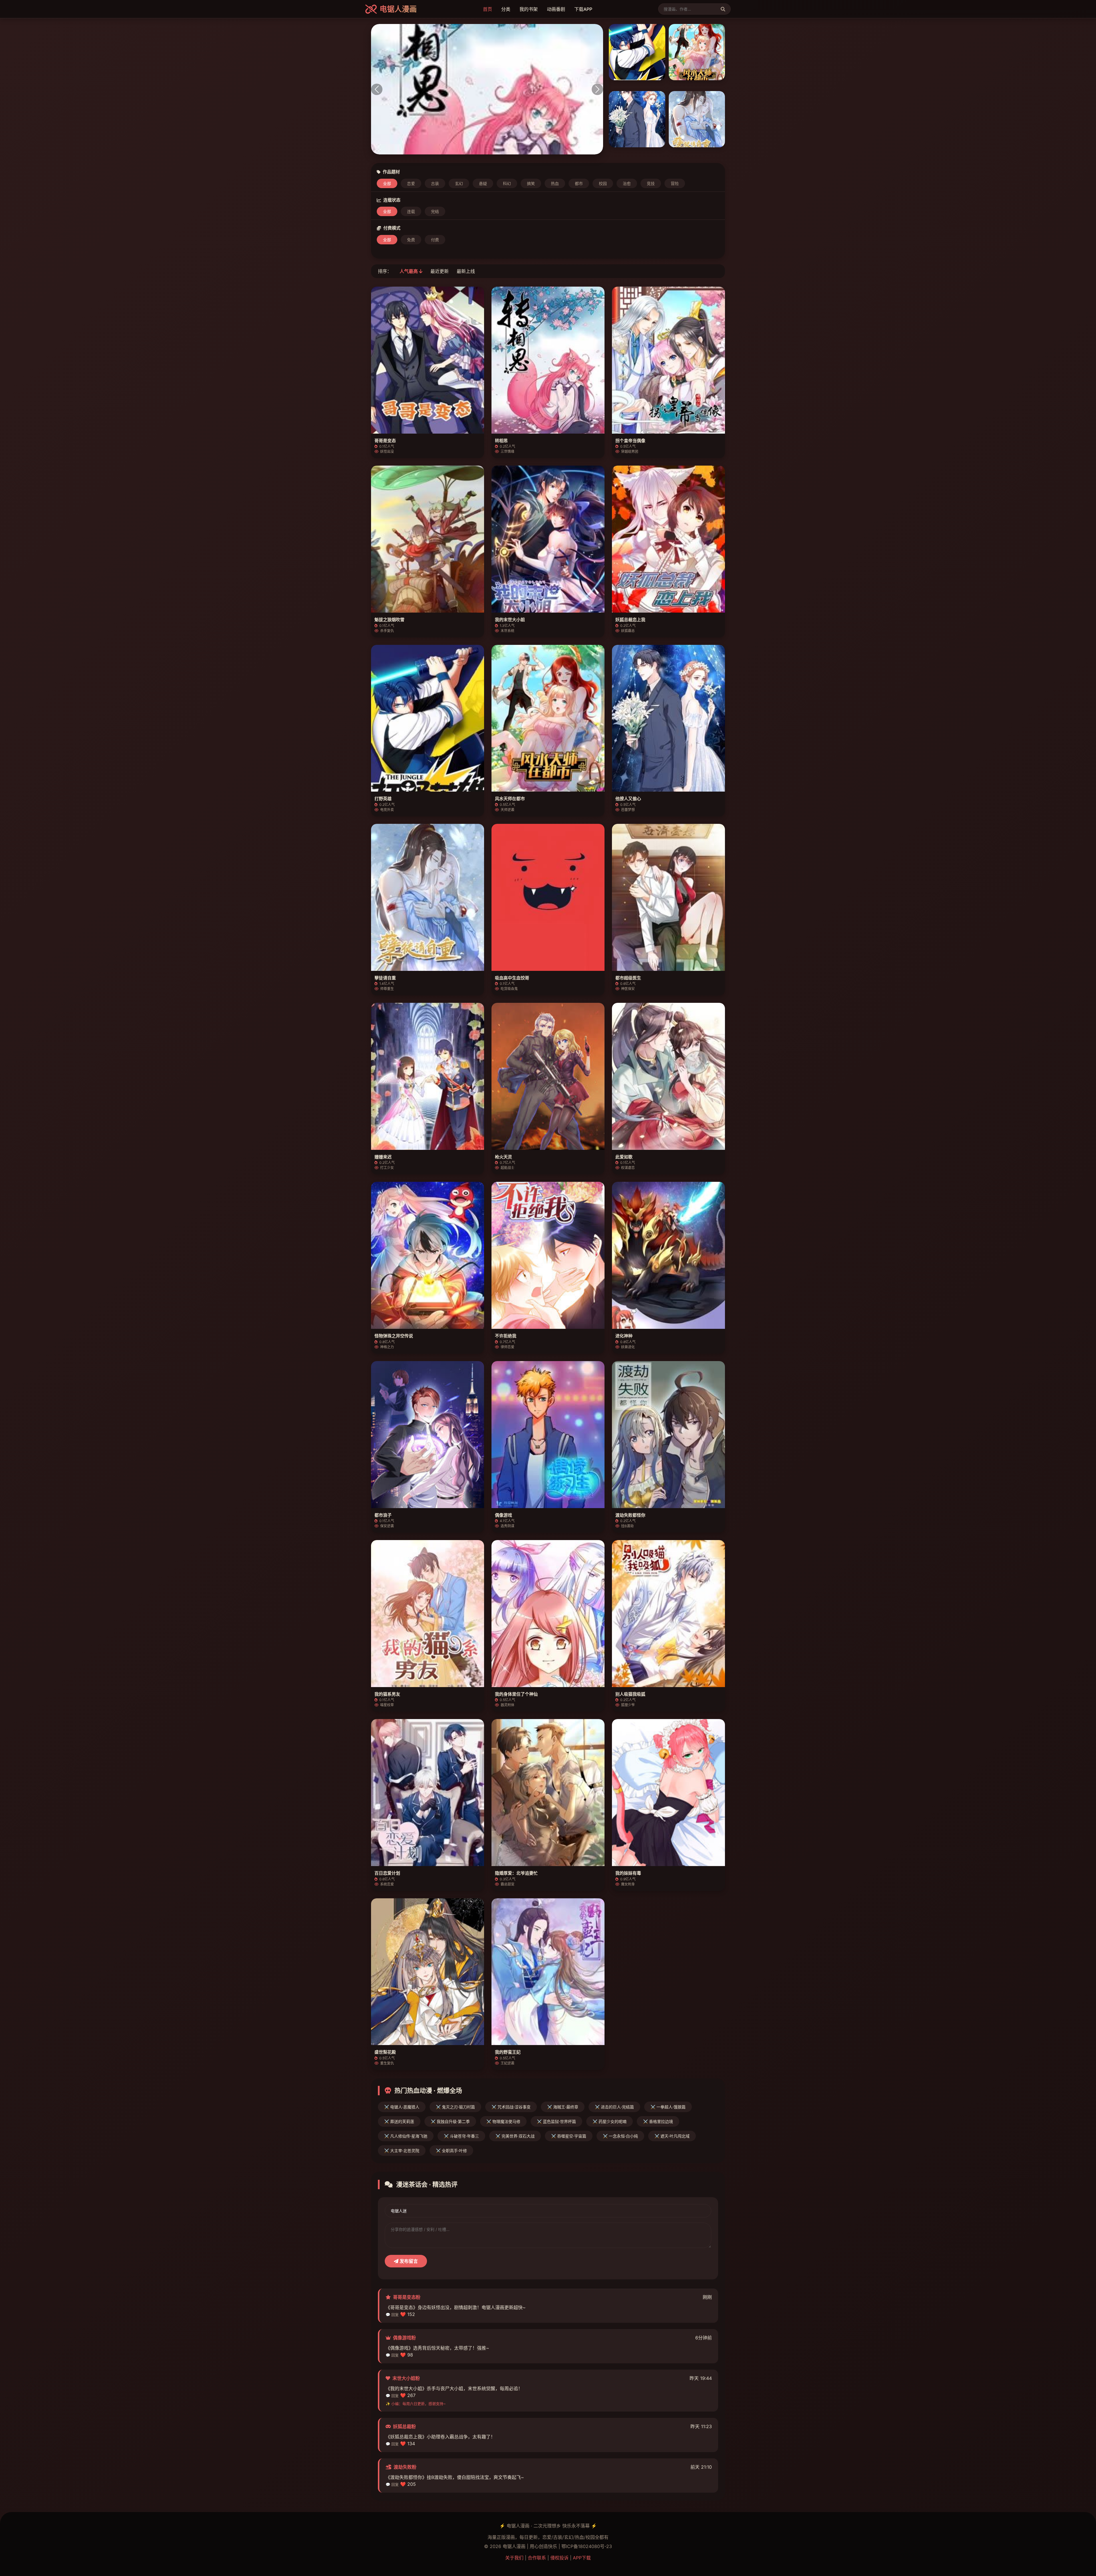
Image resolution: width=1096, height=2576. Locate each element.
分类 (506, 9)
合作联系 (537, 2558)
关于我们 (514, 2558)
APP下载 (582, 2558)
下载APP (583, 9)
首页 (487, 9)
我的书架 (529, 9)
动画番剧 (556, 9)
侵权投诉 (559, 2558)
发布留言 (408, 2261)
